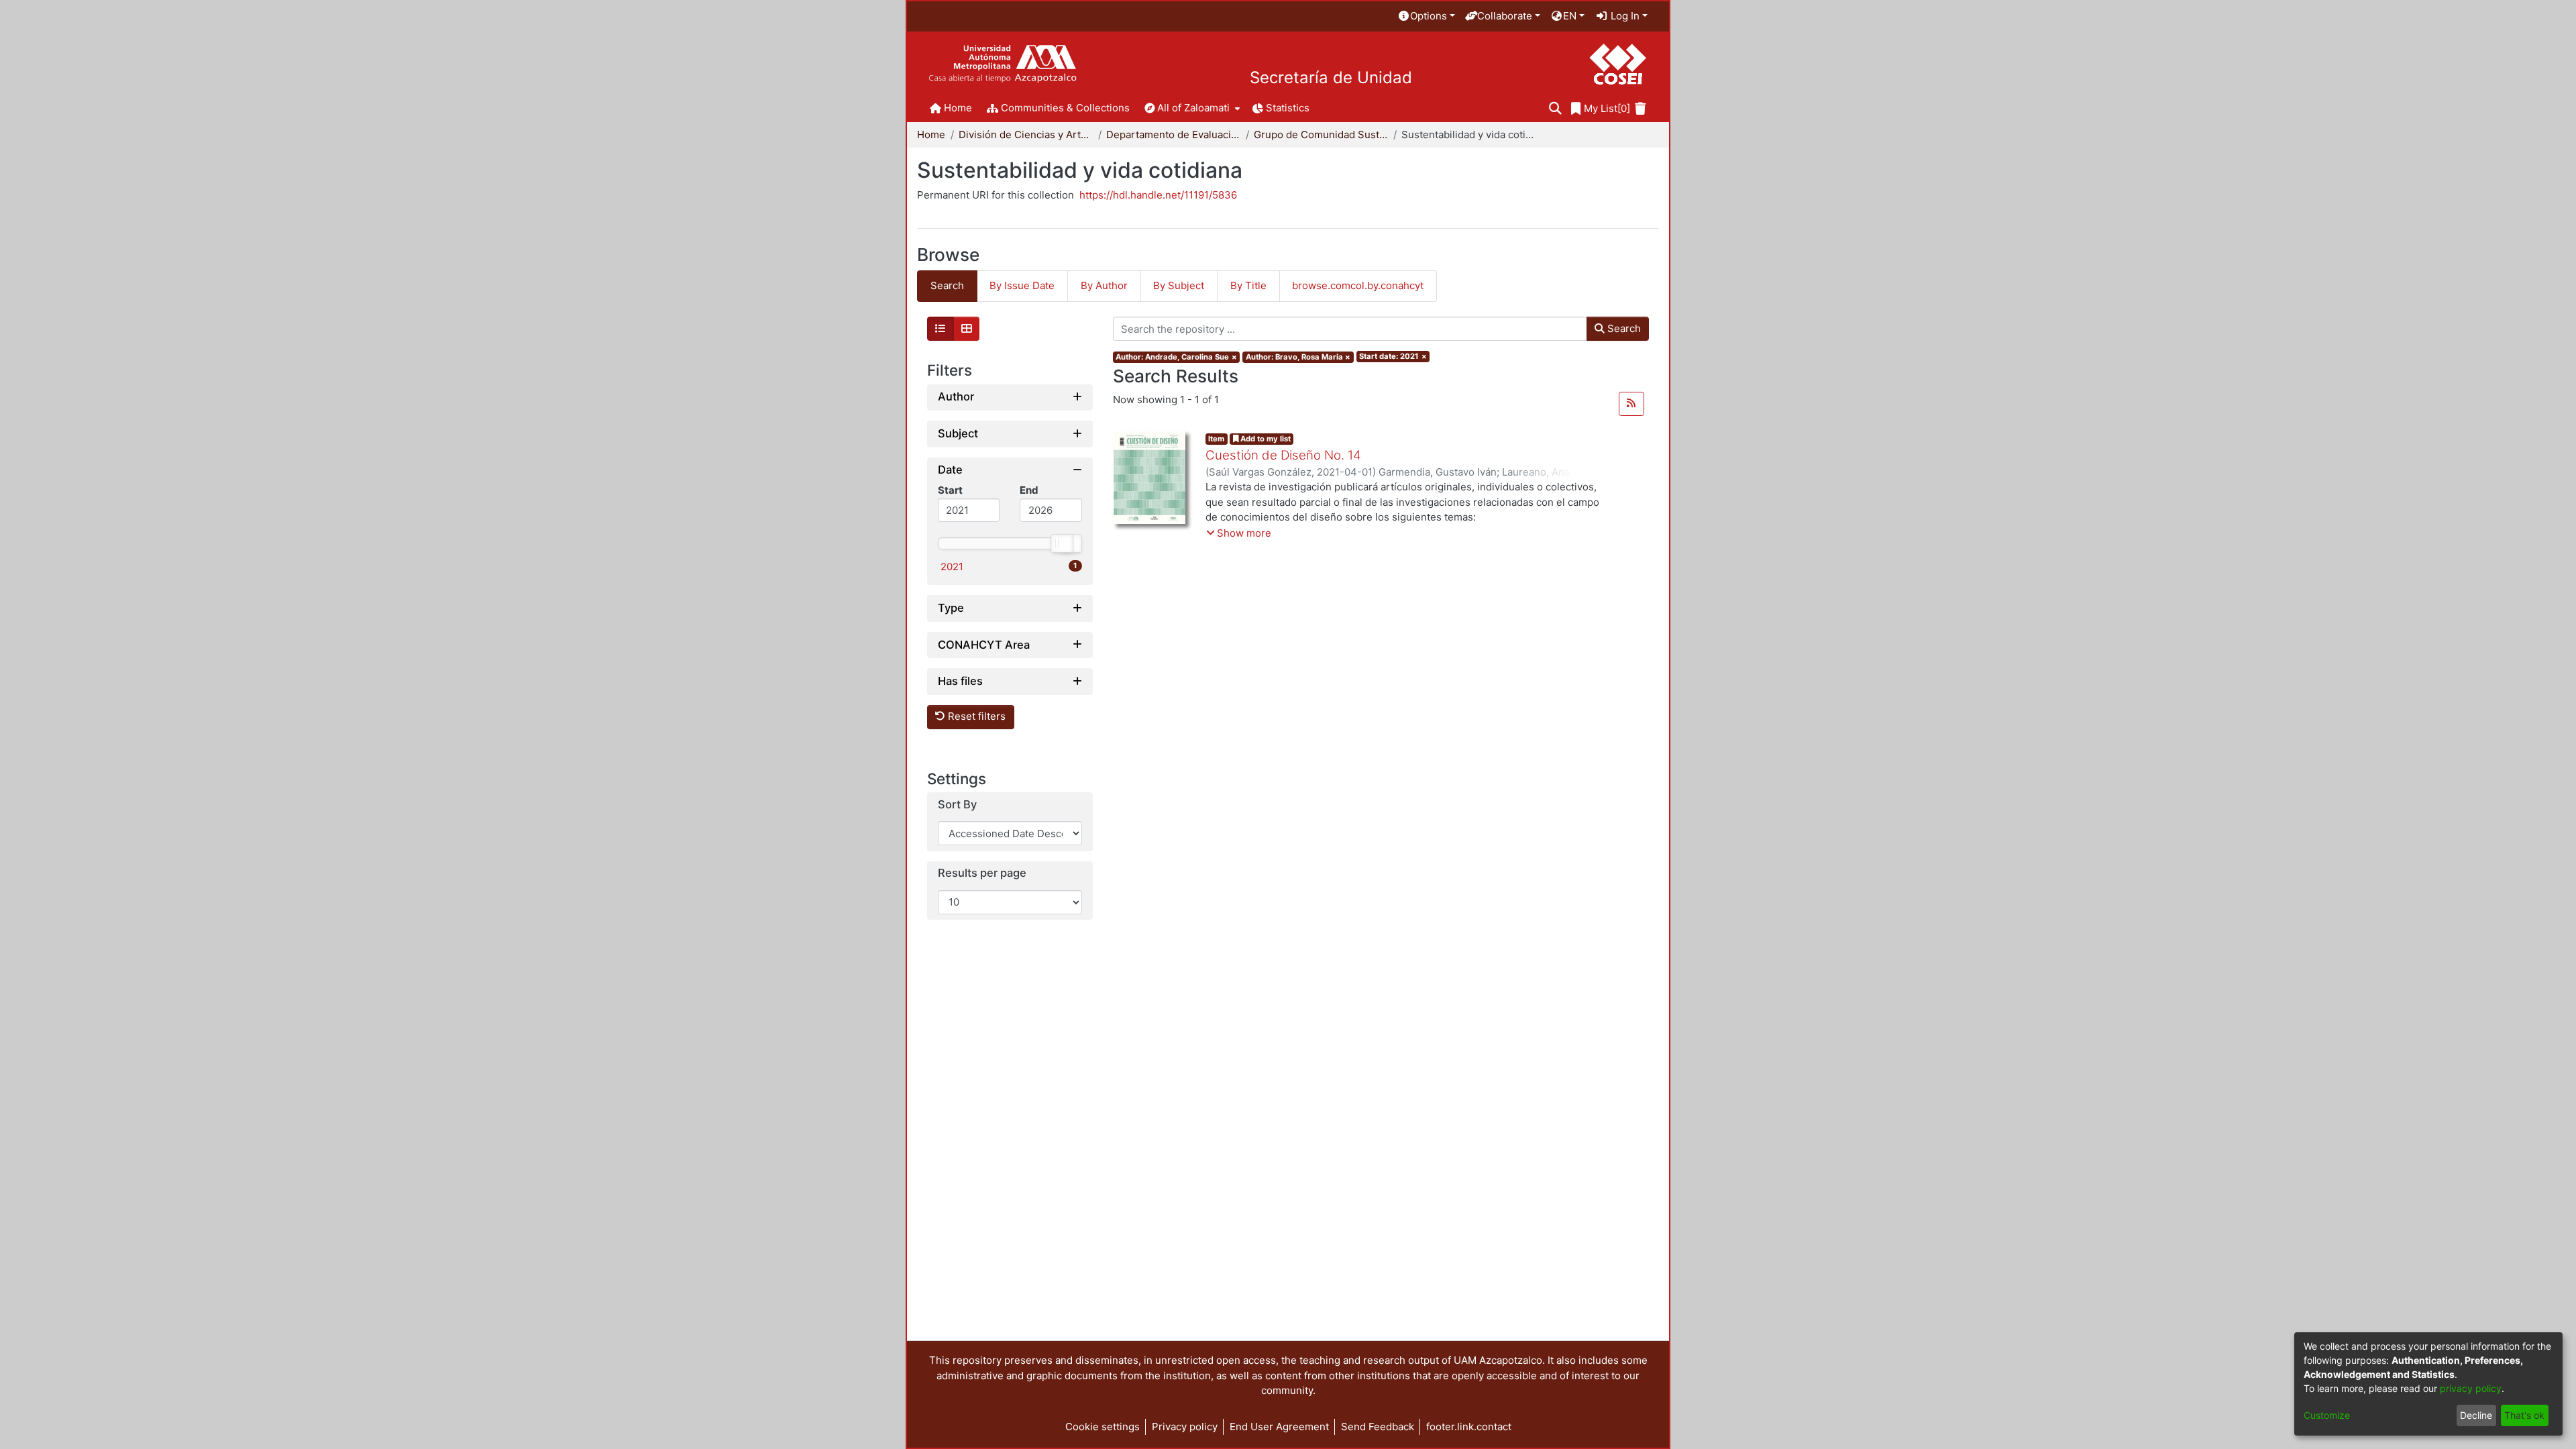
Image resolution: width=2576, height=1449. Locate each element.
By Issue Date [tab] (1022, 285)
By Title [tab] (1248, 285)
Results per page (982, 873)
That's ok (2524, 1415)
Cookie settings (1103, 1427)
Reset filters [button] (975, 716)
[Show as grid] (967, 329)
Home (931, 135)
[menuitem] (1426, 16)
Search (1623, 328)
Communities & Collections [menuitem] (1065, 108)
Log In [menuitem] (1624, 16)
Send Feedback (1378, 1427)
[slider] (1061, 543)
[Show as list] (941, 329)
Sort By (957, 805)
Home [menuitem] (958, 108)
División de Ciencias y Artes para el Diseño (1026, 135)
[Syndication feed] (1631, 404)
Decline (2476, 1415)
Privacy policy (1185, 1427)
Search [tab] (947, 285)
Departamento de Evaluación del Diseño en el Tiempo (1173, 135)
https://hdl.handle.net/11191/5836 (1158, 195)
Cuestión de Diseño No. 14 (1283, 455)
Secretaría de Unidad (1331, 78)
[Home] (1003, 64)
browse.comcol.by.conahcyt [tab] (1358, 285)
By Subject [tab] (1179, 285)
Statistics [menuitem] (1288, 108)
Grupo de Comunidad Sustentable (1321, 135)
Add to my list (1265, 439)
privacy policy (2471, 1388)
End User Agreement (1279, 1427)
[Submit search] (1555, 109)
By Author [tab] (1104, 285)
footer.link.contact (1469, 1427)
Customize (2327, 1415)
